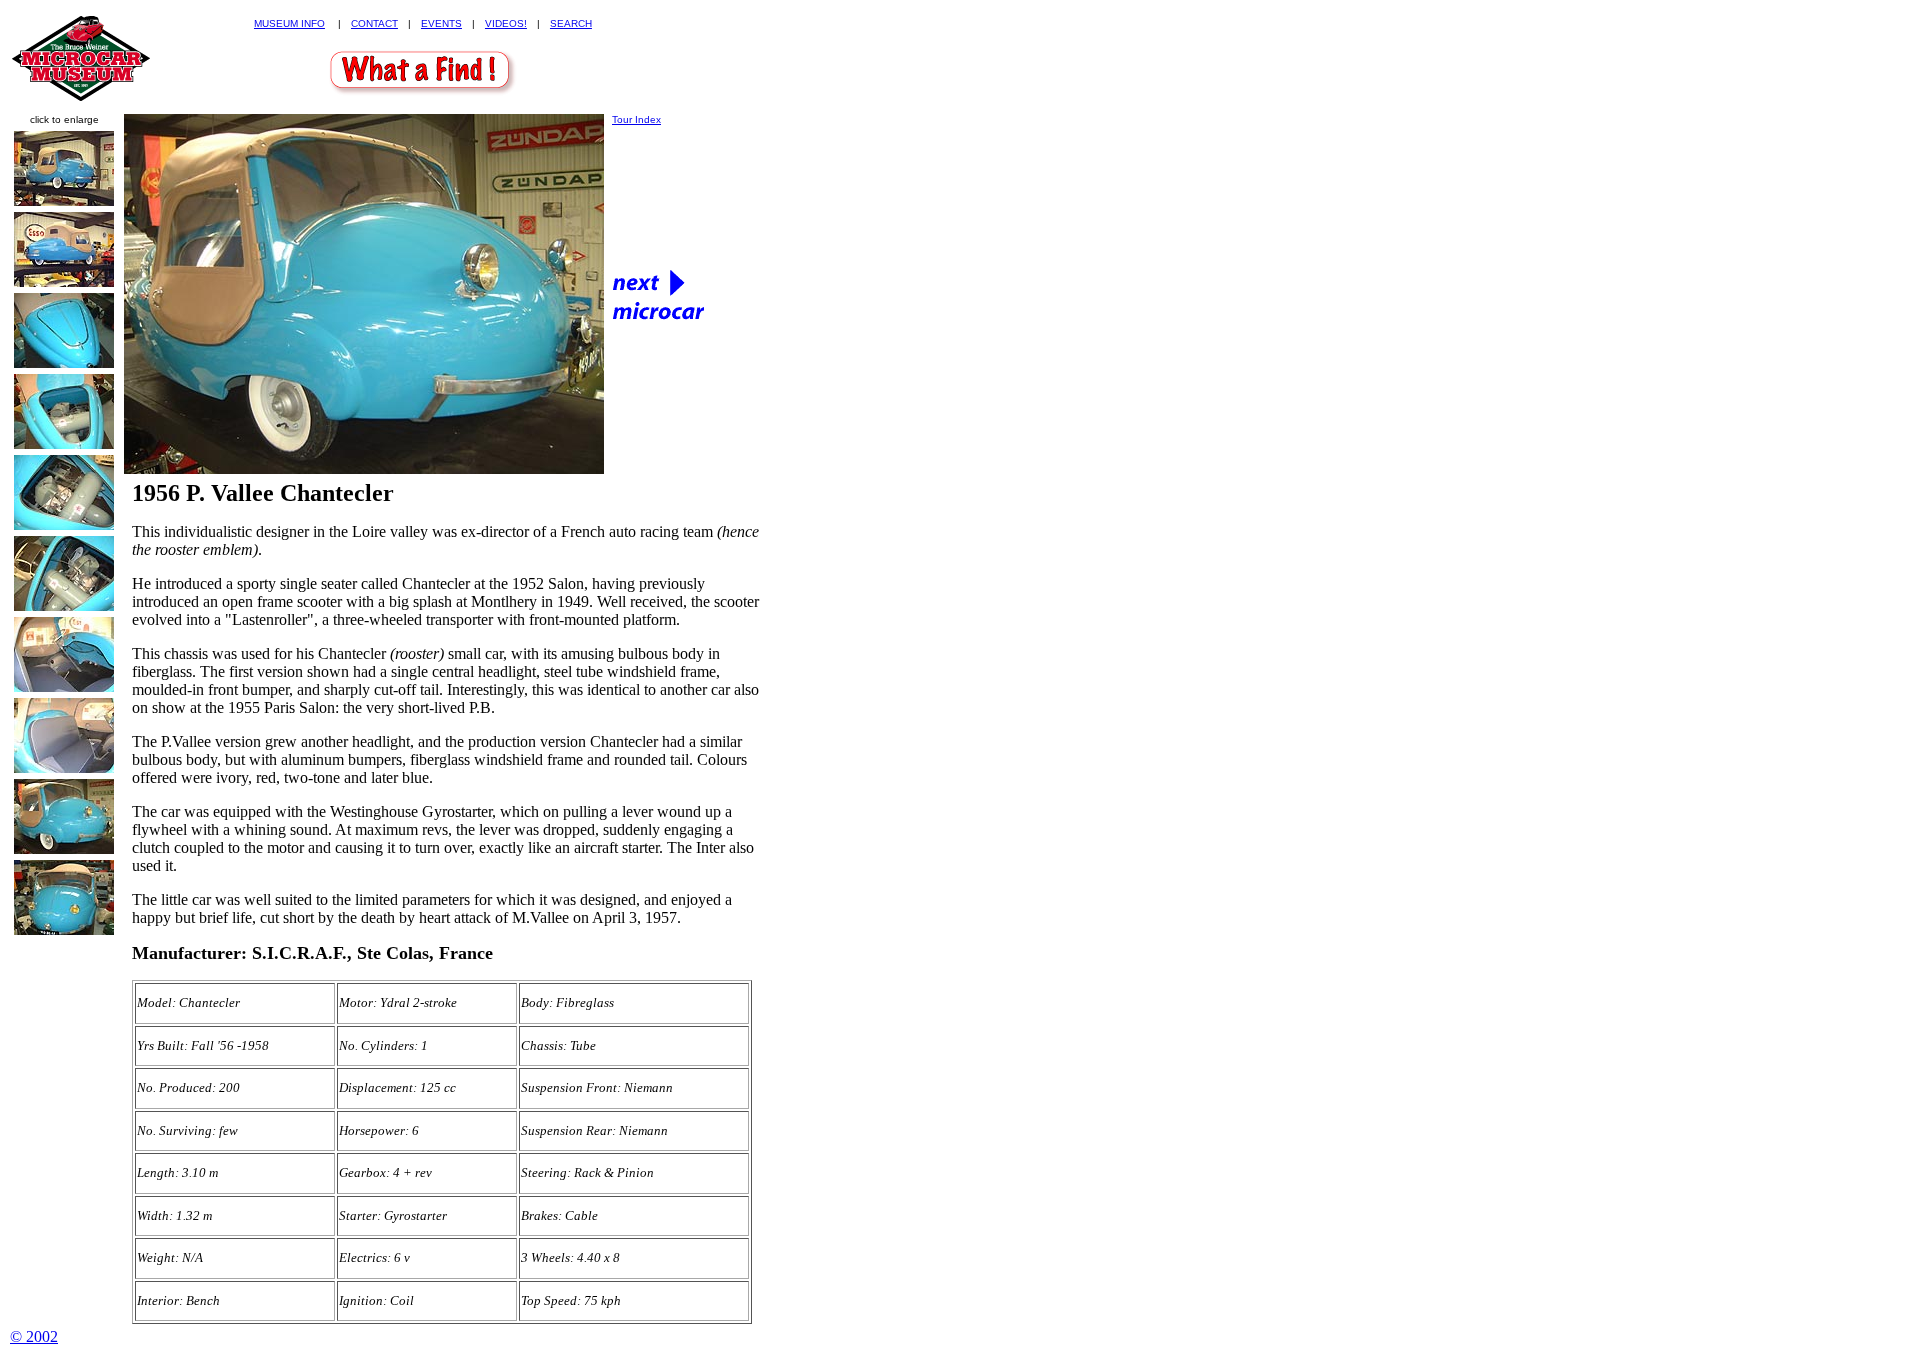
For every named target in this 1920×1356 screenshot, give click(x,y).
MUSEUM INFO (289, 23)
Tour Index (636, 119)
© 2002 (34, 1336)
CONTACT (374, 23)
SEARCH (571, 23)
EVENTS (441, 23)
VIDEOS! (506, 23)
